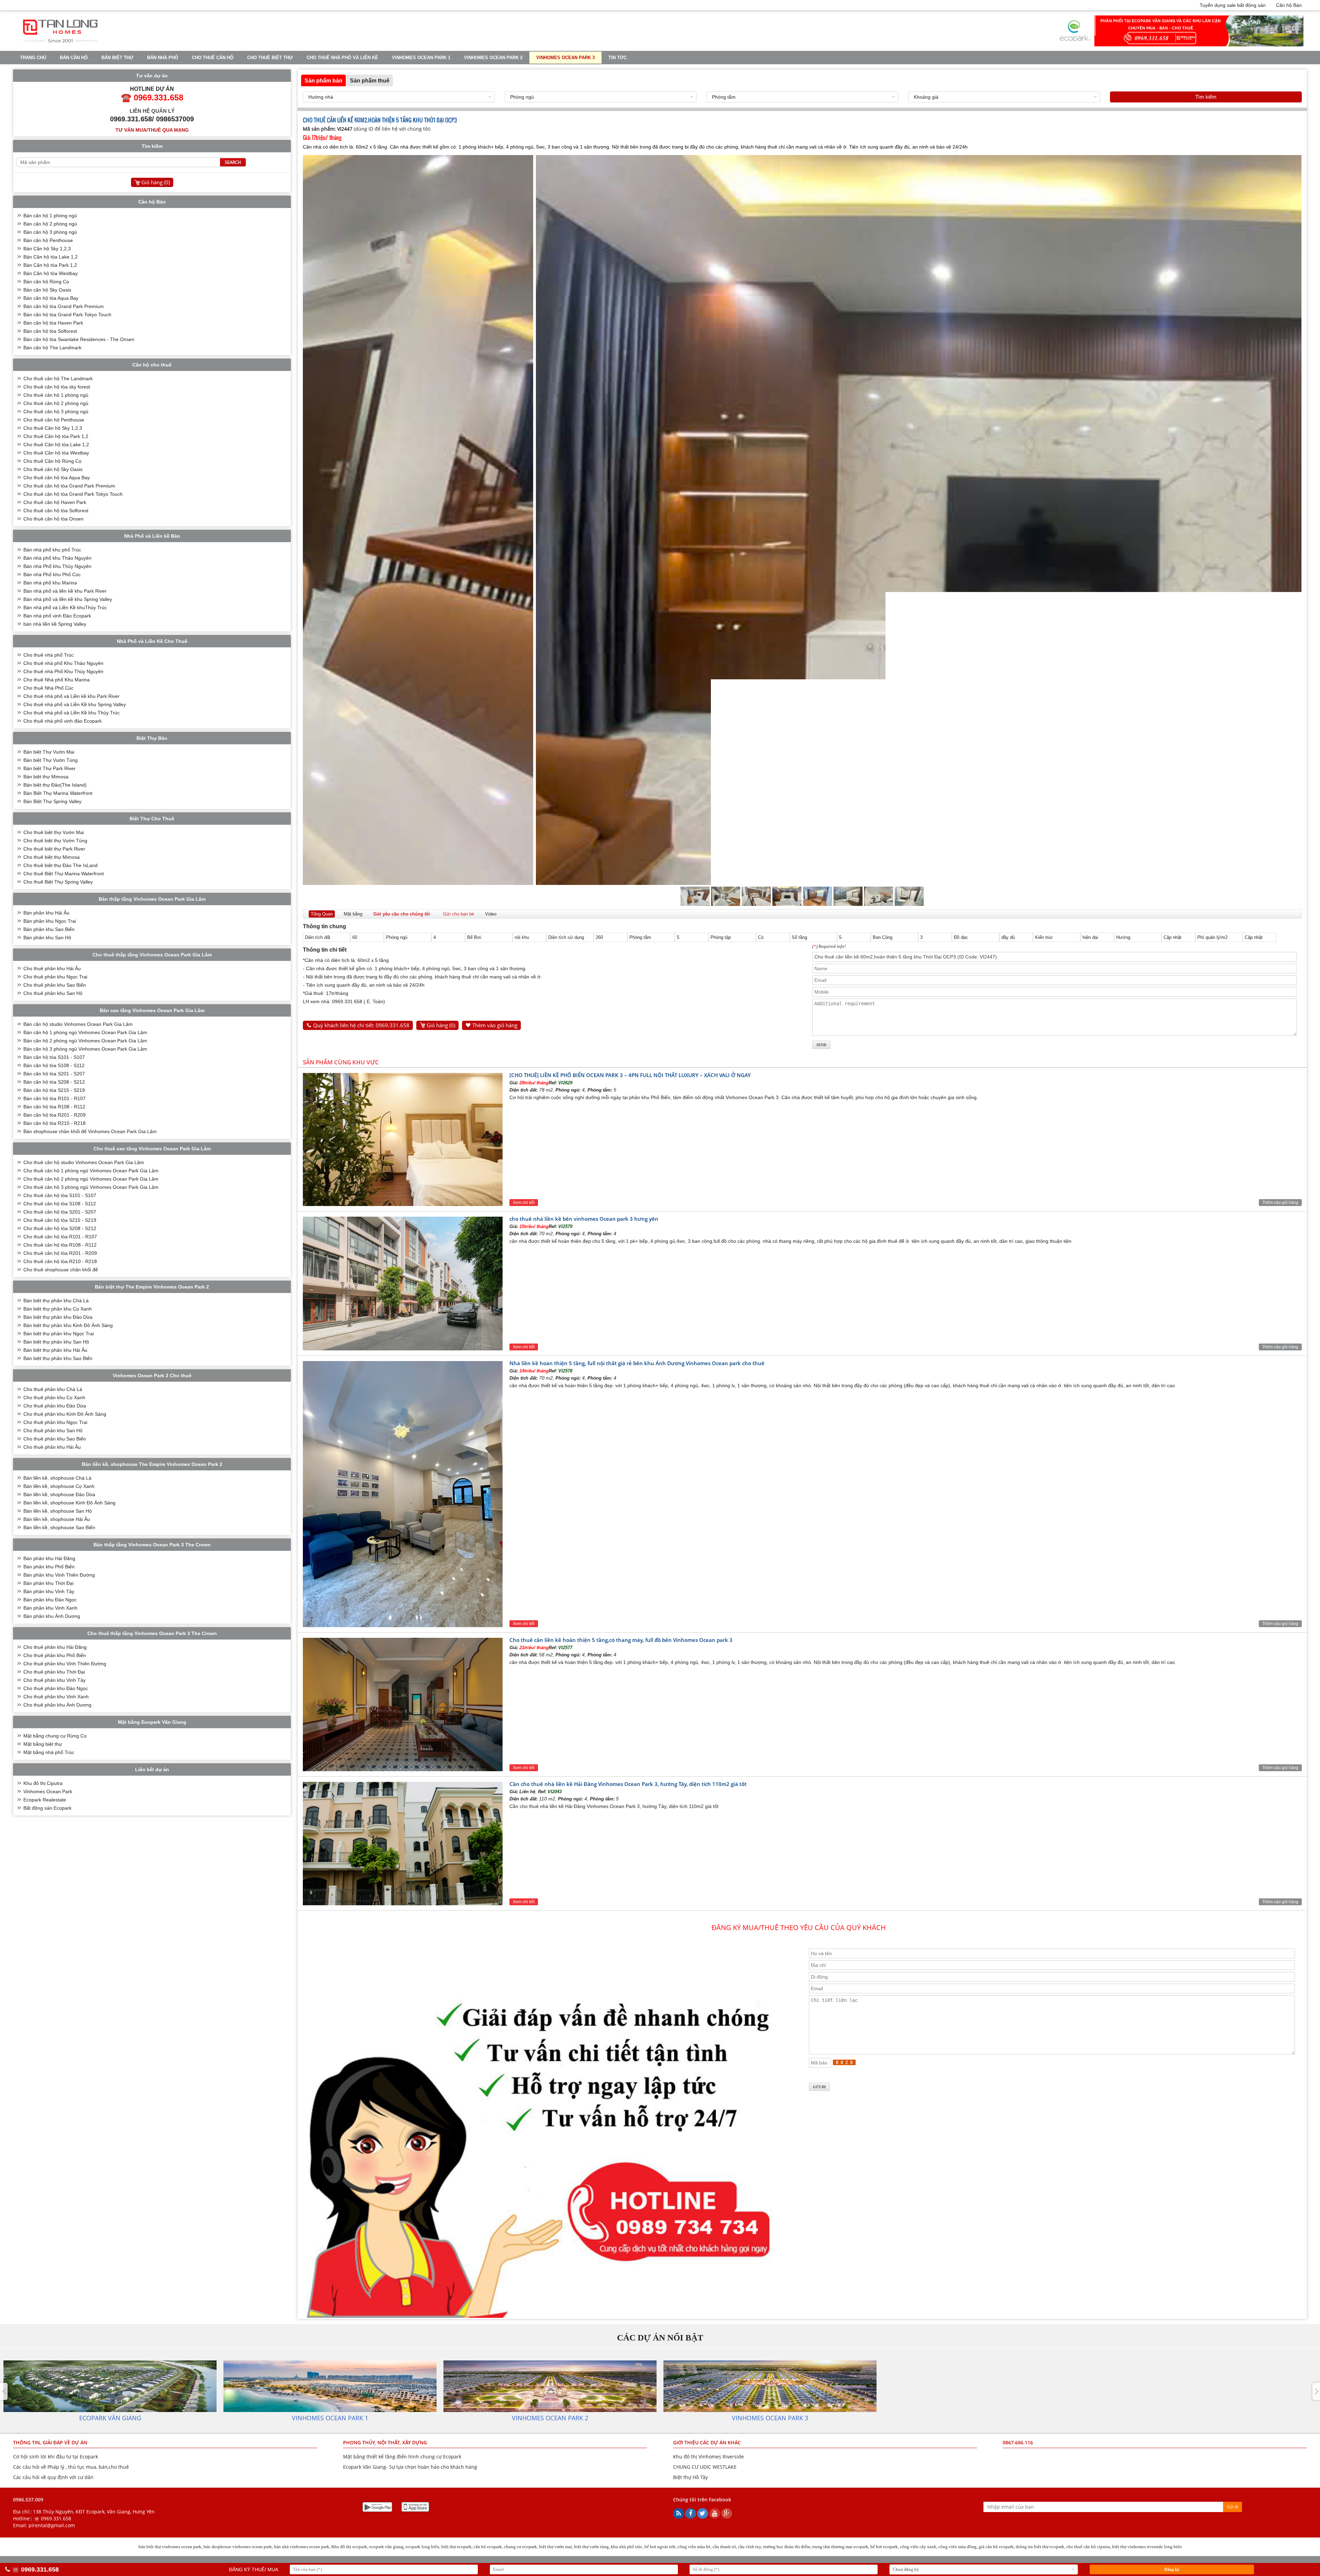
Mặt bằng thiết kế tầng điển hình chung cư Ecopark (402, 2457)
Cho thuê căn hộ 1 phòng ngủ (56, 395)
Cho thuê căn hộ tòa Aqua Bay (57, 478)
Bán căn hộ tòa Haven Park (53, 323)
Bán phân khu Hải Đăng (49, 1558)
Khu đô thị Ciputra (43, 1783)
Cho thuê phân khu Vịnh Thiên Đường (65, 1664)
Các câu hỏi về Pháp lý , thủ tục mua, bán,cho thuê (71, 2467)
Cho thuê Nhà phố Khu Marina (57, 680)
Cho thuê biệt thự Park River (54, 849)
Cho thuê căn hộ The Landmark (58, 379)
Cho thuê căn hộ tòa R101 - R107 (60, 1237)
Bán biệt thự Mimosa (46, 777)
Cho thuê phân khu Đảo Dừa (55, 1406)
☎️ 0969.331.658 (52, 2518)
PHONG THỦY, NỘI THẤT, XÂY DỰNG (385, 2442)
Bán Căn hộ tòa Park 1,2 (50, 265)
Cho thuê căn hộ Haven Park (55, 502)
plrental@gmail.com (52, 2525)
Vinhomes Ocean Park (48, 1791)
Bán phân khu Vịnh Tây (49, 1591)
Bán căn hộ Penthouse (48, 240)
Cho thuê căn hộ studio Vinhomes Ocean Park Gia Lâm (84, 1162)
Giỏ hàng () (441, 1025)
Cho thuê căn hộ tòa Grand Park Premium (69, 486)
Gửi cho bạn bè (459, 914)
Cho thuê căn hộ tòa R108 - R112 (60, 1245)
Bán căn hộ (74, 58)
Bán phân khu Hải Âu (46, 913)
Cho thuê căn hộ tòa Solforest (56, 511)
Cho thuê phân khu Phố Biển (55, 1655)
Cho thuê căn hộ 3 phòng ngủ (56, 412)
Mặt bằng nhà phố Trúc (49, 1752)
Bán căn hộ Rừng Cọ (46, 282)
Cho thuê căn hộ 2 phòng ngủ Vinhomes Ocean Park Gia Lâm (91, 1179)
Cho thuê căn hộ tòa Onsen (53, 519)
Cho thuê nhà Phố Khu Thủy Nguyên (63, 671)
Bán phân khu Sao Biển (49, 929)
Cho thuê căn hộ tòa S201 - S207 (60, 1212)
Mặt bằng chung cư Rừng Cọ (55, 1736)
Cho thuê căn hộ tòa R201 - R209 (60, 1253)
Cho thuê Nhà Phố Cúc (48, 688)
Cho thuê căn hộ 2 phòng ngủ (56, 403)
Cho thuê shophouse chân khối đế (61, 1270)
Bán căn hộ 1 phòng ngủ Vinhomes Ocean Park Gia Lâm (85, 1032)
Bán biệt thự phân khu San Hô (56, 1342)
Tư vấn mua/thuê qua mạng (152, 130)
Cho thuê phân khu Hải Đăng (55, 1647)
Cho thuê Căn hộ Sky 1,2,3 (53, 428)
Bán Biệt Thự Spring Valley (52, 801)
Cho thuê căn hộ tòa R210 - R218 (60, 1261)
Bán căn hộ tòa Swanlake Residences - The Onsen (79, 339)
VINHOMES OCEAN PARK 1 (421, 58)
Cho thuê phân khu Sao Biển (55, 985)
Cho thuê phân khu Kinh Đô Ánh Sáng (65, 1414)
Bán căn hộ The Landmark (52, 348)
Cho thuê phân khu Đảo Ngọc (56, 1688)
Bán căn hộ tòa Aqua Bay (51, 298)
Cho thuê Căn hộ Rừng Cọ (52, 461)
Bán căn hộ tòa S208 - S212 (54, 1082)
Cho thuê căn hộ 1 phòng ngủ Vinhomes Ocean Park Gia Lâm (91, 1171)
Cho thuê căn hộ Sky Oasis (53, 469)
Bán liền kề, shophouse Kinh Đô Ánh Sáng (69, 1503)
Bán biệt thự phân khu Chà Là (56, 1301)
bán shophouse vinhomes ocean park (238, 2547)
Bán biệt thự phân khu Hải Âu (55, 1350)
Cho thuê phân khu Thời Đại (54, 1672)
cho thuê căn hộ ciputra (1088, 2547)
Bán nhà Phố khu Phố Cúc (52, 574)
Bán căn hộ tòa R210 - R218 (54, 1123)
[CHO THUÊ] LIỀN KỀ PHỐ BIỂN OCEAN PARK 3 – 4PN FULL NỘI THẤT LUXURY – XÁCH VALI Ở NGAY (630, 1075)
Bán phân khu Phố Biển (49, 1567)
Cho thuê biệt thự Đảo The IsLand (60, 865)
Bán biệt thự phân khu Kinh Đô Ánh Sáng (68, 1325)
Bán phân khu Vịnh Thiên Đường (59, 1575)
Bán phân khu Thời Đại (48, 1583)
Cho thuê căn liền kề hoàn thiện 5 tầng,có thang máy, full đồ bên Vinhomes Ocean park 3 (621, 1640)
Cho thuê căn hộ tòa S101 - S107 (60, 1195)
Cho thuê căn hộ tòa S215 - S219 (60, 1220)
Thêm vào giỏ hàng (495, 1025)
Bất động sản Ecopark (47, 1808)
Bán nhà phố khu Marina (50, 583)
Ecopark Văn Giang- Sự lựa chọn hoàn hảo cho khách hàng (410, 2467)
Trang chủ (33, 58)
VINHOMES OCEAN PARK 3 (565, 58)
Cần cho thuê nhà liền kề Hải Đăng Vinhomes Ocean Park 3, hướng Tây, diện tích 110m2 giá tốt (628, 1784)
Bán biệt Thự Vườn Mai (49, 752)
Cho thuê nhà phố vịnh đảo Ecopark (63, 721)
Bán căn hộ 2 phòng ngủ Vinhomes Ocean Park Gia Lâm (85, 1041)
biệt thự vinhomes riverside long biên (1147, 2547)
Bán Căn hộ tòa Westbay (51, 273)
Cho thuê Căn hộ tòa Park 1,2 (56, 436)
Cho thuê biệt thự (270, 58)
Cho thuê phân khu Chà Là (53, 1389)
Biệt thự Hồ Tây (690, 2477)
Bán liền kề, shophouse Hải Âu (57, 1519)
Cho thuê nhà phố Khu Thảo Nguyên (63, 663)
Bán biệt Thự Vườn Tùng (51, 760)
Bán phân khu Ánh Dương (52, 1616)
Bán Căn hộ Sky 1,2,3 (47, 249)
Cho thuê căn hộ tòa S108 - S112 (60, 1204)
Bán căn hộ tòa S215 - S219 (54, 1090)
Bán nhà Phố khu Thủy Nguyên (57, 566)
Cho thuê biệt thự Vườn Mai (54, 832)
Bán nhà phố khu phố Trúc (52, 550)
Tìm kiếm (1206, 97)
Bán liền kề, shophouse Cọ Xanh (59, 1486)
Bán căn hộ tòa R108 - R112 (54, 1107)
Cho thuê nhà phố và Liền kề (342, 58)
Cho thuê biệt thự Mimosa (52, 857)
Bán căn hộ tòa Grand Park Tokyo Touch (67, 315)
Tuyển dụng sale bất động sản (1233, 5)
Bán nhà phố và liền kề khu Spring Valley (68, 599)
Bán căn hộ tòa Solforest (50, 331)
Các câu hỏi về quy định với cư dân (53, 2477)
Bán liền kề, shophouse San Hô (58, 1511)
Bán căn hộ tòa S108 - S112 (54, 1065)
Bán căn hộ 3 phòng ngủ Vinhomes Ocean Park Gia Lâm (85, 1049)
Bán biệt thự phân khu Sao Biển (58, 1358)
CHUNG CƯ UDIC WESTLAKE (705, 2467)
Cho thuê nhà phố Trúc (48, 655)
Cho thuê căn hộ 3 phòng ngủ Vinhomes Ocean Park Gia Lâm (91, 1187)
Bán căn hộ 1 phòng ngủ (50, 216)
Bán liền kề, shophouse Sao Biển (59, 1527)
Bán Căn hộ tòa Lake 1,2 (51, 257)
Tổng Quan (322, 914)
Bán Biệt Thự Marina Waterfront (58, 793)
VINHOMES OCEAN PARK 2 (493, 58)
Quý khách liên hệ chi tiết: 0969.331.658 (361, 1025)
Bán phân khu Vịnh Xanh (50, 1608)
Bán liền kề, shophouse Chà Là (57, 1478)
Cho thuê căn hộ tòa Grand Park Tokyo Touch (73, 494)
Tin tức (618, 58)
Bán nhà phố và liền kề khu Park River (65, 591)
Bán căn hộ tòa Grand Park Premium (64, 306)
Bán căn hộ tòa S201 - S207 (54, 1074)
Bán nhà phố (163, 58)
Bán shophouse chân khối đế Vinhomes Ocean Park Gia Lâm (90, 1131)
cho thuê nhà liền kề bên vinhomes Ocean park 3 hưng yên (584, 1219)
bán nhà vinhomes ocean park (302, 2547)
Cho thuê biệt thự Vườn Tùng (55, 841)
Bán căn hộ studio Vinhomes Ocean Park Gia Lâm (78, 1024)
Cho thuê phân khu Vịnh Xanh (56, 1697)
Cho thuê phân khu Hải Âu (52, 968)
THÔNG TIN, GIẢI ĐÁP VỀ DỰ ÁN (50, 2442)
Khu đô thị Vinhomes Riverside (708, 2457)
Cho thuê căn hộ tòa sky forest (57, 387)
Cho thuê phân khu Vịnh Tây (54, 1680)
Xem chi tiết (524, 1203)
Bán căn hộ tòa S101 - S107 (54, 1057)
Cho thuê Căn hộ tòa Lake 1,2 (56, 445)
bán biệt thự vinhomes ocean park (170, 2547)
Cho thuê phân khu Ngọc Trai (55, 977)
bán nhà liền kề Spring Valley (55, 624)
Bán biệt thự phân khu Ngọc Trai (59, 1334)
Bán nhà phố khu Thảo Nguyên (57, 558)
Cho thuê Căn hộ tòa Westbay (56, 453)
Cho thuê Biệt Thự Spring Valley (58, 882)
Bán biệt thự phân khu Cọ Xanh (58, 1309)
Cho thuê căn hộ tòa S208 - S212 (60, 1228)
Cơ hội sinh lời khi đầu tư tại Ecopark (56, 2457)
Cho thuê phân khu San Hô (53, 993)
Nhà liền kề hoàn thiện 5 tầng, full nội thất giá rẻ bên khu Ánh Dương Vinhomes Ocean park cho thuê (637, 1363)
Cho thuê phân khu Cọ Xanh (54, 1397)
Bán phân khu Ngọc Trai (50, 921)
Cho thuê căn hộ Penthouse (54, 420)
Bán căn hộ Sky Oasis (47, 290)
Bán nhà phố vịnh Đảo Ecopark (57, 616)
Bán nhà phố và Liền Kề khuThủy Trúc (65, 607)
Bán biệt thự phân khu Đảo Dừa (58, 1317)
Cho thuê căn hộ (213, 58)
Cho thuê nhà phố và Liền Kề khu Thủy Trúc (71, 713)
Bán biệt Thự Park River (49, 768)
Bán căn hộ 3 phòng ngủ (50, 232)
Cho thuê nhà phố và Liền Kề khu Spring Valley (75, 704)
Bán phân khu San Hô (47, 938)
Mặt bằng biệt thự (43, 1744)
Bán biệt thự (117, 58)
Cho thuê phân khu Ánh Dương (57, 1705)
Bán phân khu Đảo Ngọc (50, 1600)
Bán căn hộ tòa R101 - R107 (54, 1098)
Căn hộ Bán (1289, 5)
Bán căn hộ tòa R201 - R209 (54, 1115)
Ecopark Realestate (45, 1800)
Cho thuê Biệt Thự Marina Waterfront (64, 874)
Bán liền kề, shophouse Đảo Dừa (59, 1494)
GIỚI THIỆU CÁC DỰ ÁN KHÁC (707, 2442)
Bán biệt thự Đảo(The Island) (55, 785)
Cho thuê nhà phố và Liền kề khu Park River (71, 696)
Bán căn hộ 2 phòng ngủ (50, 224)
